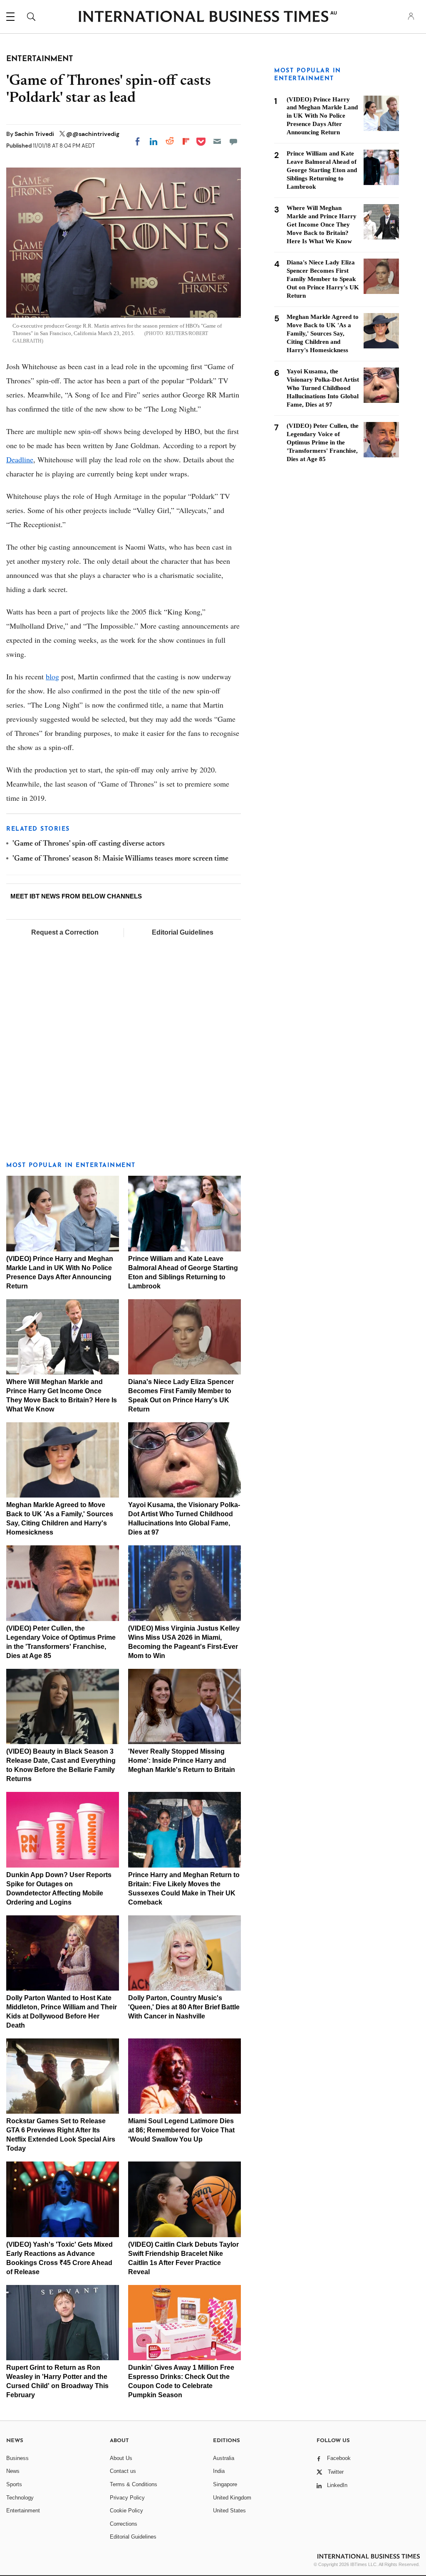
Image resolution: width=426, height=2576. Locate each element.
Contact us (123, 2471)
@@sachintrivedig (93, 134)
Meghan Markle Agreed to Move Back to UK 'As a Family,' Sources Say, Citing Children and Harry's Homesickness (323, 333)
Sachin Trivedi (35, 134)
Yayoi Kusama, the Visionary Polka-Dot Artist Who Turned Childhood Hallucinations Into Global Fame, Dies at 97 (323, 388)
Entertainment (23, 2511)
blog (52, 676)
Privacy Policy (127, 2498)
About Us (121, 2458)
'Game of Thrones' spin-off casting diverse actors (89, 844)
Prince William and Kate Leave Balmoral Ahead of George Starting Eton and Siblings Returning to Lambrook (322, 170)
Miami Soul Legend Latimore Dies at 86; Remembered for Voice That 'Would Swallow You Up (181, 2130)
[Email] (217, 141)
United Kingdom (232, 2498)
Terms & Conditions (134, 2484)
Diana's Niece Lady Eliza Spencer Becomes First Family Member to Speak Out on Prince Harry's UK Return (323, 279)
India (219, 2471)
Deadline (20, 459)
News (13, 2471)
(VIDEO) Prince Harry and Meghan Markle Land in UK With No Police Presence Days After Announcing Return (322, 116)
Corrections (124, 2524)
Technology (20, 2498)
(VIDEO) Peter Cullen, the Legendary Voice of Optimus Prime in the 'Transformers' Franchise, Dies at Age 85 (323, 442)
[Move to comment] (233, 141)
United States (229, 2511)
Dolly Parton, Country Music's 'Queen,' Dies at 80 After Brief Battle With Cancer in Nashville (184, 2007)
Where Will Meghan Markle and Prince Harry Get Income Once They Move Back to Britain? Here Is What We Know (322, 225)
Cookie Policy (126, 2511)
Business (17, 2458)
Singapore (225, 2484)
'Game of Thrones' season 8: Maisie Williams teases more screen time (120, 859)
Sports (14, 2484)
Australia (224, 2458)
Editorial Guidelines (183, 932)
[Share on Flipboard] (186, 141)
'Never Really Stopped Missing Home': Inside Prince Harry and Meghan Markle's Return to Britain (182, 1761)
